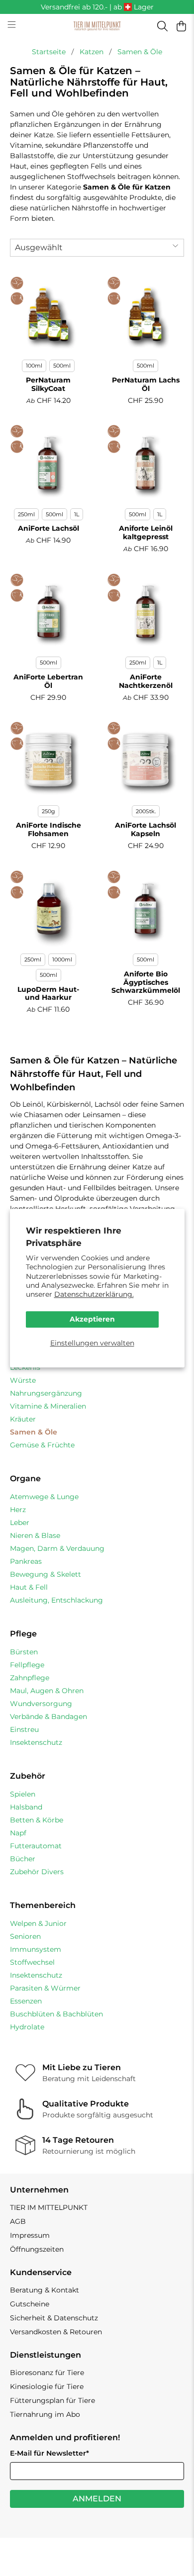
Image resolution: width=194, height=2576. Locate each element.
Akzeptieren (92, 1320)
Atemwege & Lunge (44, 1497)
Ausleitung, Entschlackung (56, 1600)
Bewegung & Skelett (46, 1574)
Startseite (49, 52)
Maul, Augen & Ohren (47, 1691)
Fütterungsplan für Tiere (52, 2400)
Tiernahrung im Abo (45, 2414)
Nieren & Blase (35, 1535)
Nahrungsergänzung (46, 1393)
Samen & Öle (140, 52)
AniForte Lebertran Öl (48, 681)
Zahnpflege (30, 1678)
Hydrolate (27, 2027)
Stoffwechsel (32, 1962)
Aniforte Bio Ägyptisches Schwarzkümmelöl (146, 982)
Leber (20, 1523)
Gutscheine (30, 2304)
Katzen (92, 52)
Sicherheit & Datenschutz (54, 2318)
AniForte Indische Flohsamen (48, 829)
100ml (34, 366)
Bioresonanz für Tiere (47, 2373)
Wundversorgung (41, 1704)
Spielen (23, 1794)
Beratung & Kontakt (45, 2290)
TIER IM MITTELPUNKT (49, 2207)
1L (77, 514)
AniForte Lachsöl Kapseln (145, 829)
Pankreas (26, 1561)
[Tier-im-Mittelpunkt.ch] (97, 26)
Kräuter (23, 1419)
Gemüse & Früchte (42, 1445)
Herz (18, 1510)
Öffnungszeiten (37, 2249)
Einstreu (24, 1729)
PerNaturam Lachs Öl (146, 384)
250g (48, 811)
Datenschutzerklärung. (94, 1294)
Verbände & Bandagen (48, 1717)
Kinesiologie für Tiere (47, 2386)
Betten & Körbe (37, 1820)
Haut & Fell (29, 1587)
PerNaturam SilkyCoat (48, 384)
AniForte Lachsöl (48, 528)
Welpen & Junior (38, 1923)
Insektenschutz (36, 1742)
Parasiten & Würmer (45, 1988)
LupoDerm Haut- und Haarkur (48, 994)
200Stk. (146, 811)
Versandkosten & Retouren (56, 2332)
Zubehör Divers (37, 1872)
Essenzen (26, 2001)
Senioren (25, 1936)
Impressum (30, 2235)
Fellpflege (27, 1665)
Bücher (23, 1859)
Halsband (26, 1807)
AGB (18, 2221)
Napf (18, 1833)
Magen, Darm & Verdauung (57, 1548)
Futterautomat (36, 1846)
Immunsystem (36, 1949)
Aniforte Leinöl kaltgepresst (146, 532)
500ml (62, 366)
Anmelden (97, 2499)
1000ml (62, 959)
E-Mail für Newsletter (49, 2453)
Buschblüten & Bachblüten (56, 2014)
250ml (26, 514)
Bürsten (24, 1652)
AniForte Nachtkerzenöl (146, 681)
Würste (23, 1380)
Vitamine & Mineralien (48, 1406)
